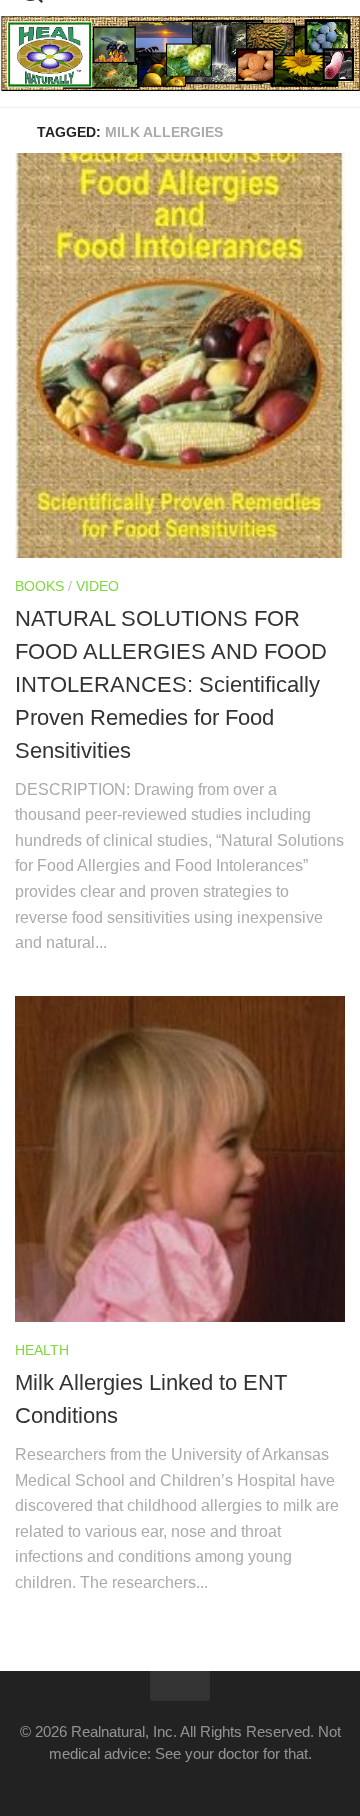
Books (39, 586)
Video (97, 586)
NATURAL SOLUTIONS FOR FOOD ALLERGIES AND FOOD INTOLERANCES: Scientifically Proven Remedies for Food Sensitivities (171, 684)
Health (42, 1350)
